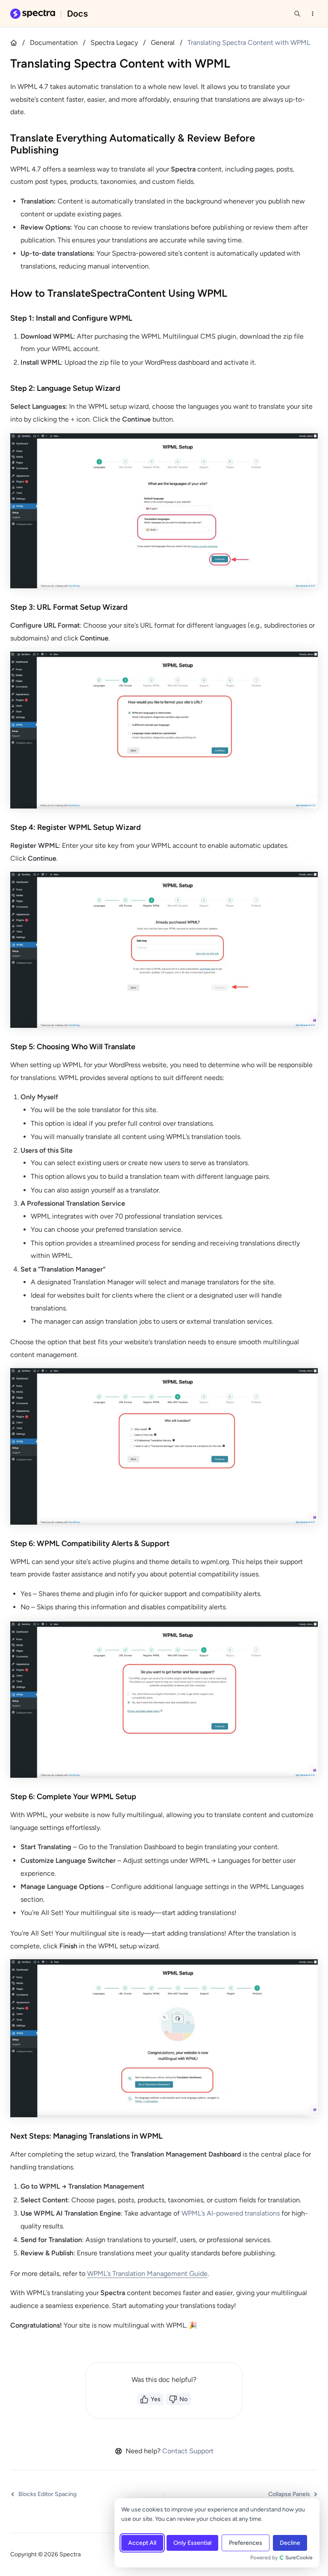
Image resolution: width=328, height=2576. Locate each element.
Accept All (142, 2543)
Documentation (54, 43)
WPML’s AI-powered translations (231, 2213)
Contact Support (188, 2451)
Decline (290, 2543)
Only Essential (192, 2543)
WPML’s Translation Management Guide (147, 2274)
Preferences (246, 2543)
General (163, 43)
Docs (78, 14)
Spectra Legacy (114, 43)
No (183, 2399)
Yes (156, 2399)
